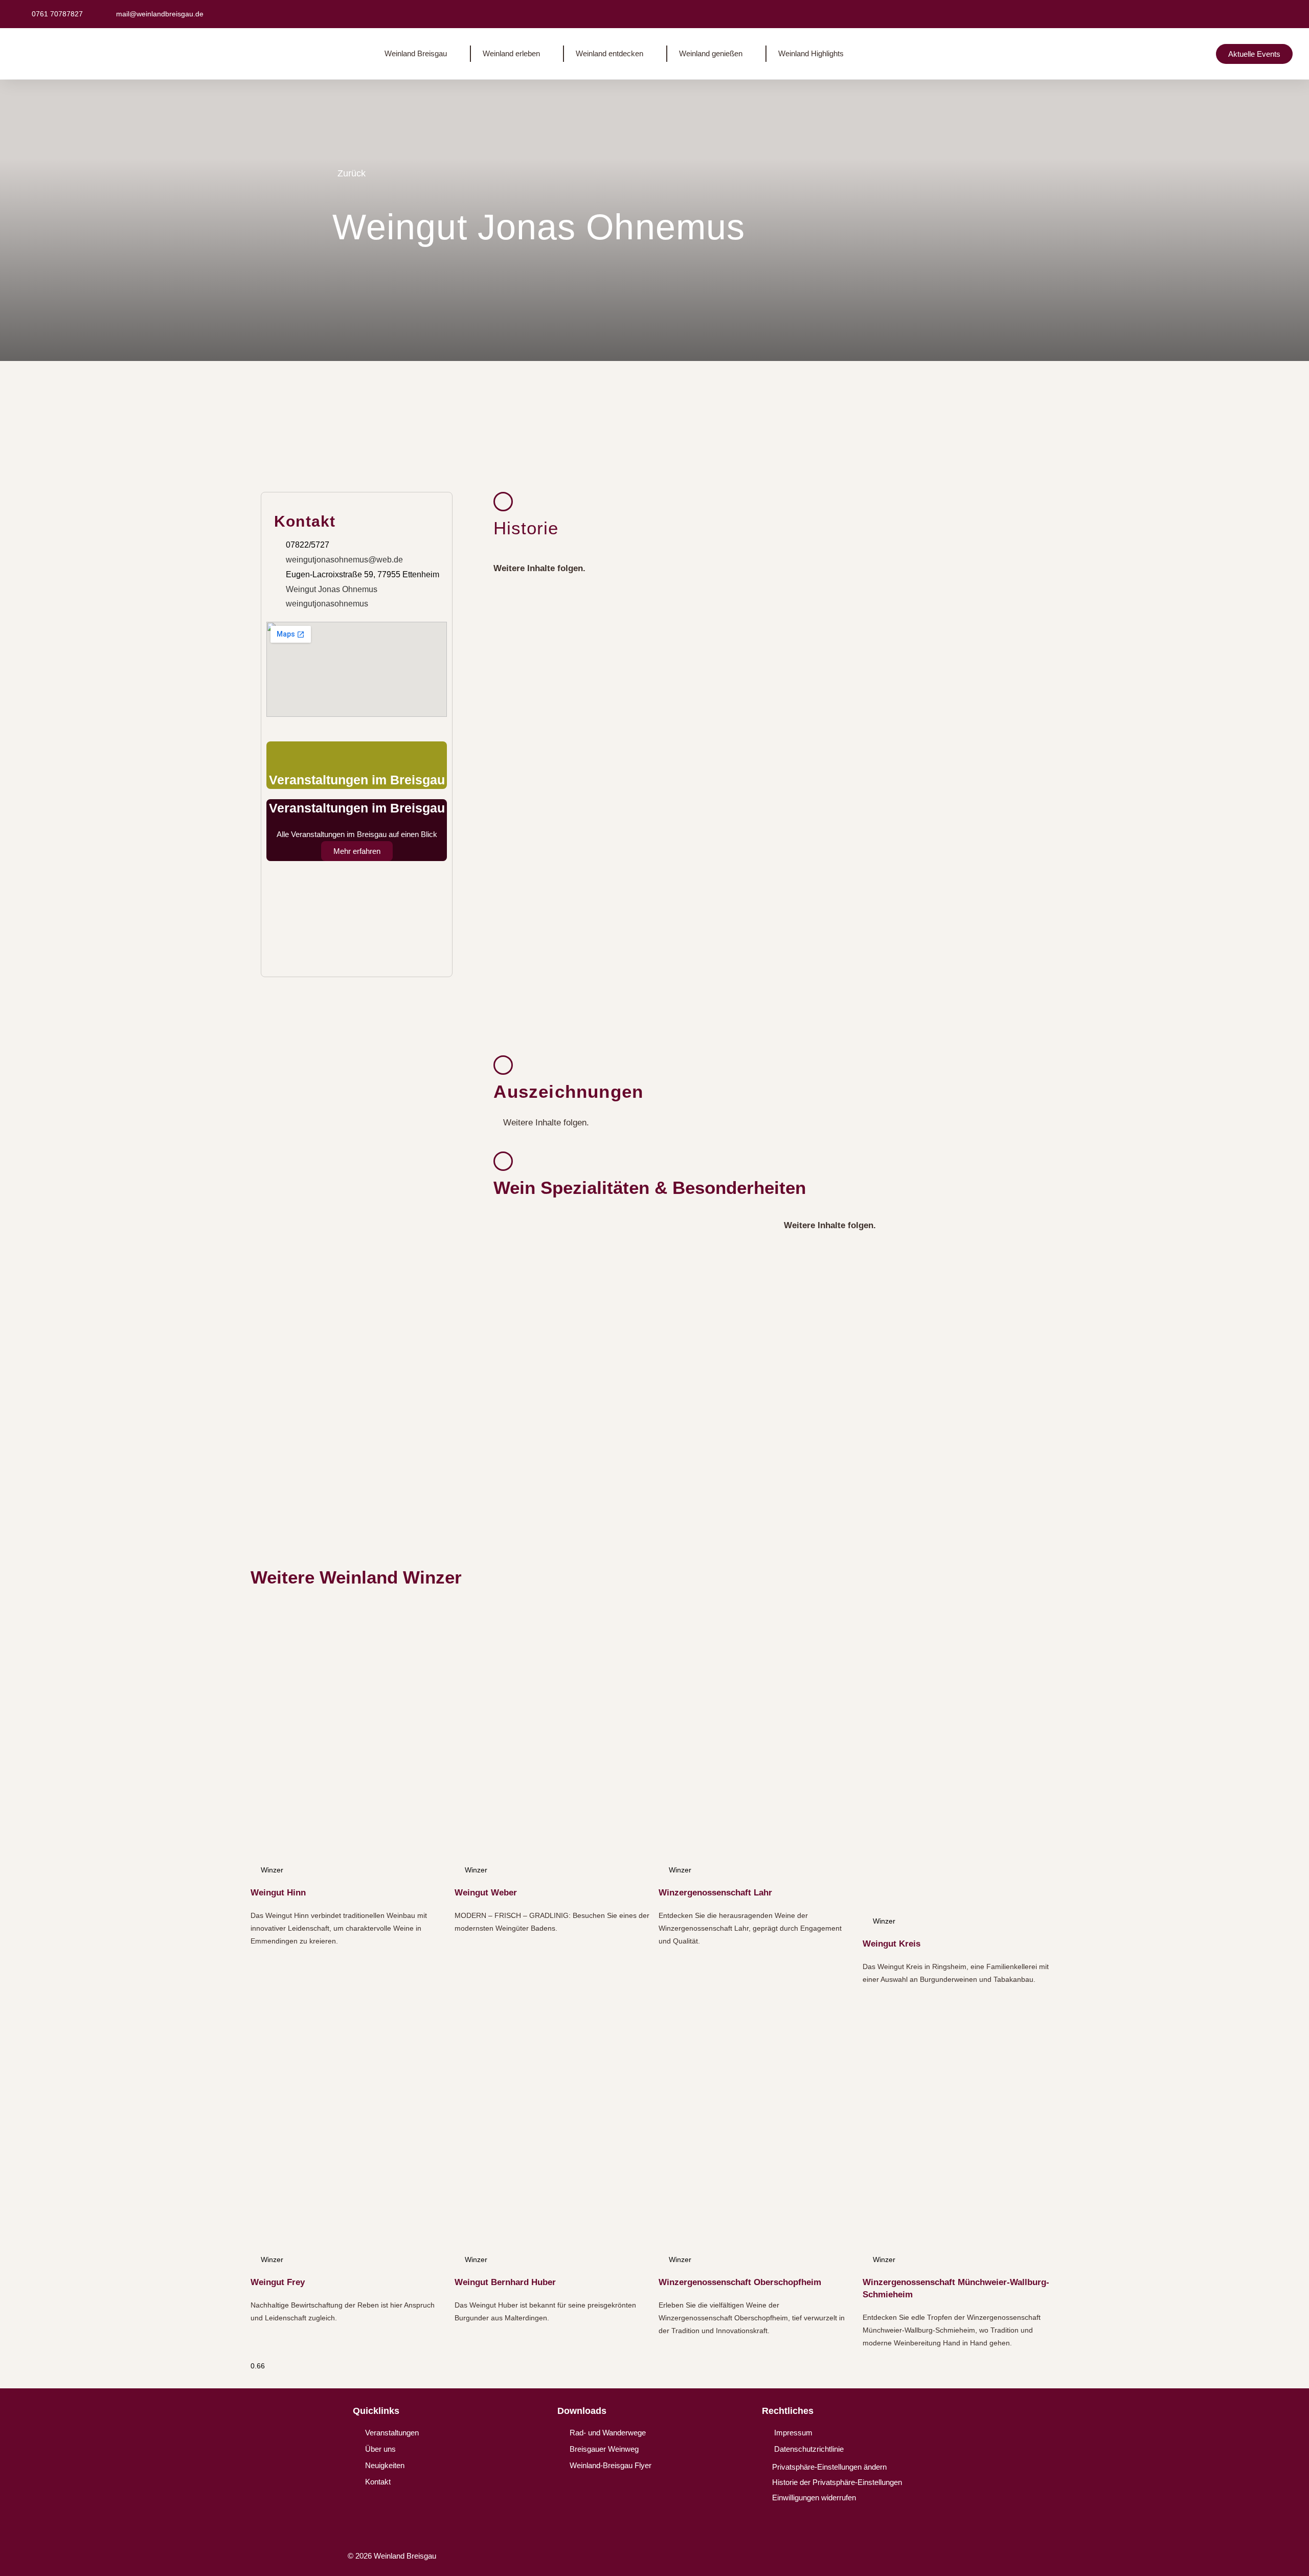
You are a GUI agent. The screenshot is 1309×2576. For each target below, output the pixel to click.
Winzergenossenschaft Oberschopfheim (740, 2282)
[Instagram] (949, 2559)
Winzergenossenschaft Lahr (715, 1893)
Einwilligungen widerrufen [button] (814, 2498)
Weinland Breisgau (416, 53)
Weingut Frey (278, 2282)
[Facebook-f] (909, 2559)
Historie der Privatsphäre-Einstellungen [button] (837, 2482)
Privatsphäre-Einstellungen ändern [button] (829, 2467)
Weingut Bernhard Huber (505, 2282)
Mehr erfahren (357, 851)
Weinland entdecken (610, 53)
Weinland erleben (511, 53)
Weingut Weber (486, 1893)
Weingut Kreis (892, 1944)
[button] (1164, 14)
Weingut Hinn (278, 1893)
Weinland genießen (711, 53)
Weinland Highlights (811, 53)
